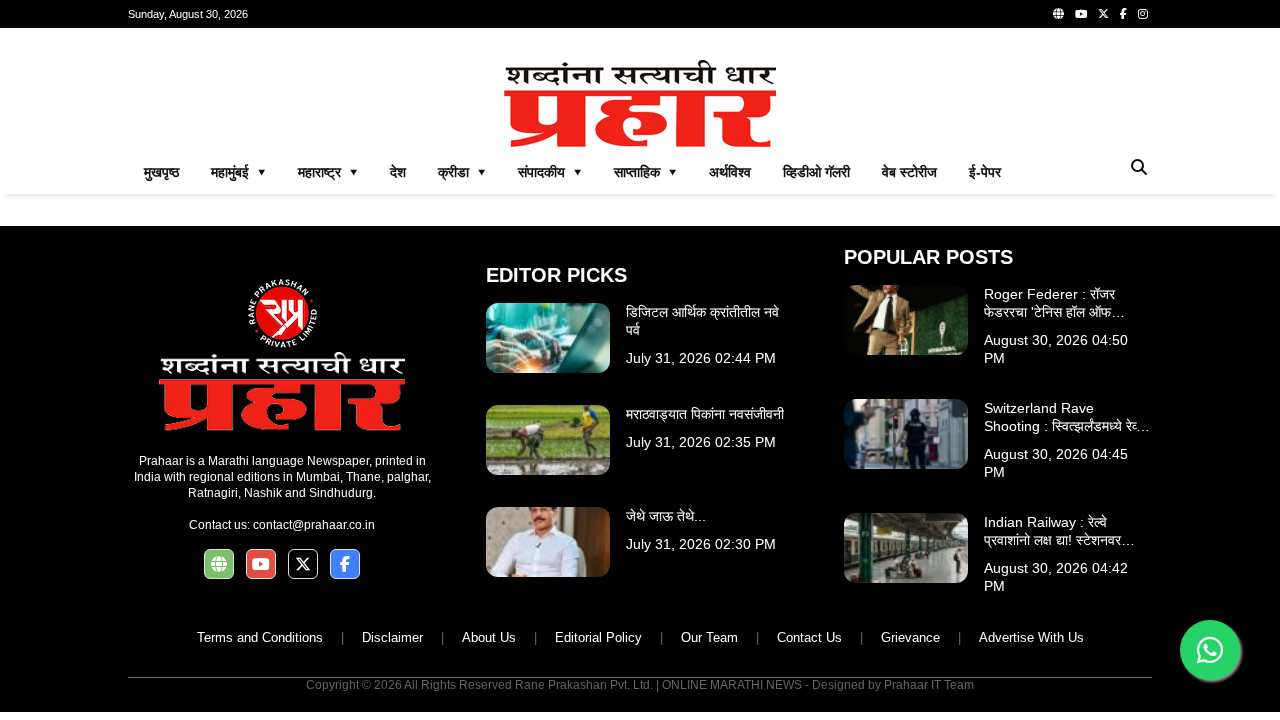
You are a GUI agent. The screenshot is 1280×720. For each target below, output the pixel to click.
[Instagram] (1143, 14)
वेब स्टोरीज (909, 172)
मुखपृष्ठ (161, 172)
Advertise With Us (1031, 637)
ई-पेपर (985, 172)
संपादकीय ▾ (550, 172)
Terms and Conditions (260, 637)
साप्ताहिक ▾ (645, 172)
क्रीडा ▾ (462, 172)
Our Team (709, 637)
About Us (489, 637)
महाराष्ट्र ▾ (328, 172)
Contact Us (809, 637)
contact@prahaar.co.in (314, 525)
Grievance (910, 637)
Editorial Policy (598, 637)
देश (398, 172)
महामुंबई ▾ (238, 172)
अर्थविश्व (730, 172)
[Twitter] (1103, 14)
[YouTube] (1081, 14)
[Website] (1058, 14)
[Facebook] (1123, 14)
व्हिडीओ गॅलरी (816, 172)
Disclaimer (392, 637)
